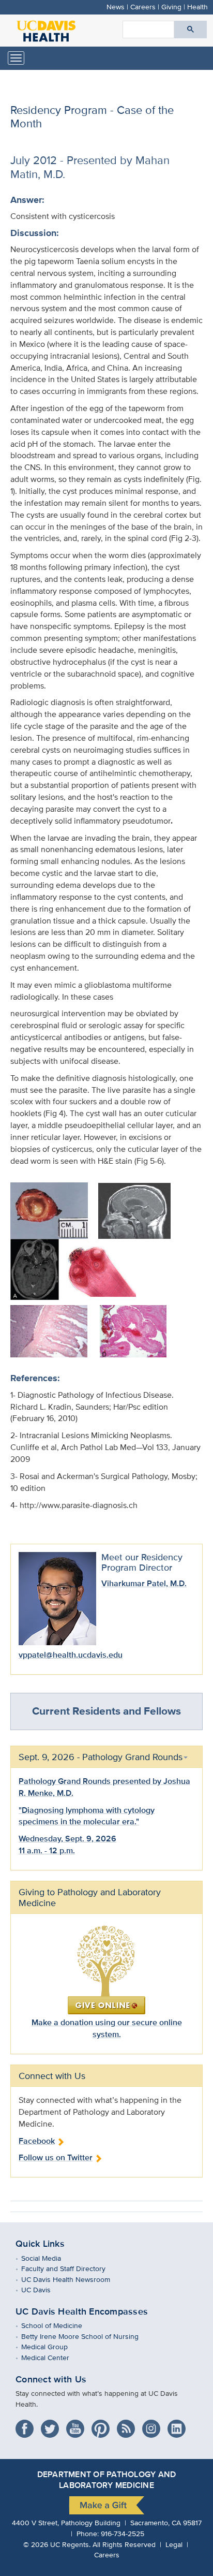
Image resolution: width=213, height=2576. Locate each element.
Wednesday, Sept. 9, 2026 (67, 1839)
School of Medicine (59, 2325)
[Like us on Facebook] (27, 2426)
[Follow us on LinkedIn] (179, 2426)
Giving (171, 6)
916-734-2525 (123, 2533)
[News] (128, 2426)
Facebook (37, 2141)
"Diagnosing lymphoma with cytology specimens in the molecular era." (87, 1816)
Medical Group (52, 2346)
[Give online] (106, 1969)
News (116, 6)
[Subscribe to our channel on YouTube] (78, 2426)
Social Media (49, 2258)
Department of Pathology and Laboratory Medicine (106, 2480)
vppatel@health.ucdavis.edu (71, 1655)
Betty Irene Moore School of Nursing (87, 2336)
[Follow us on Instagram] (154, 2426)
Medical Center (53, 2357)
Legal (174, 2544)
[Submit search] (191, 30)
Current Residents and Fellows (106, 1711)
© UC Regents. (57, 2544)
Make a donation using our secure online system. (107, 2028)
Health (197, 6)
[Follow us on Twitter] (52, 2426)
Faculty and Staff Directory (71, 2268)
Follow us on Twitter (56, 2157)
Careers (143, 6)
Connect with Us (51, 2379)
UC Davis (43, 2289)
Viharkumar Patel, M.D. (144, 1583)
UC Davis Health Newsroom (73, 2279)
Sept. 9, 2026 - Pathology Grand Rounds (101, 1757)
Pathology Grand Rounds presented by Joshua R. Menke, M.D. (104, 1787)
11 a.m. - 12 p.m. (47, 1850)
